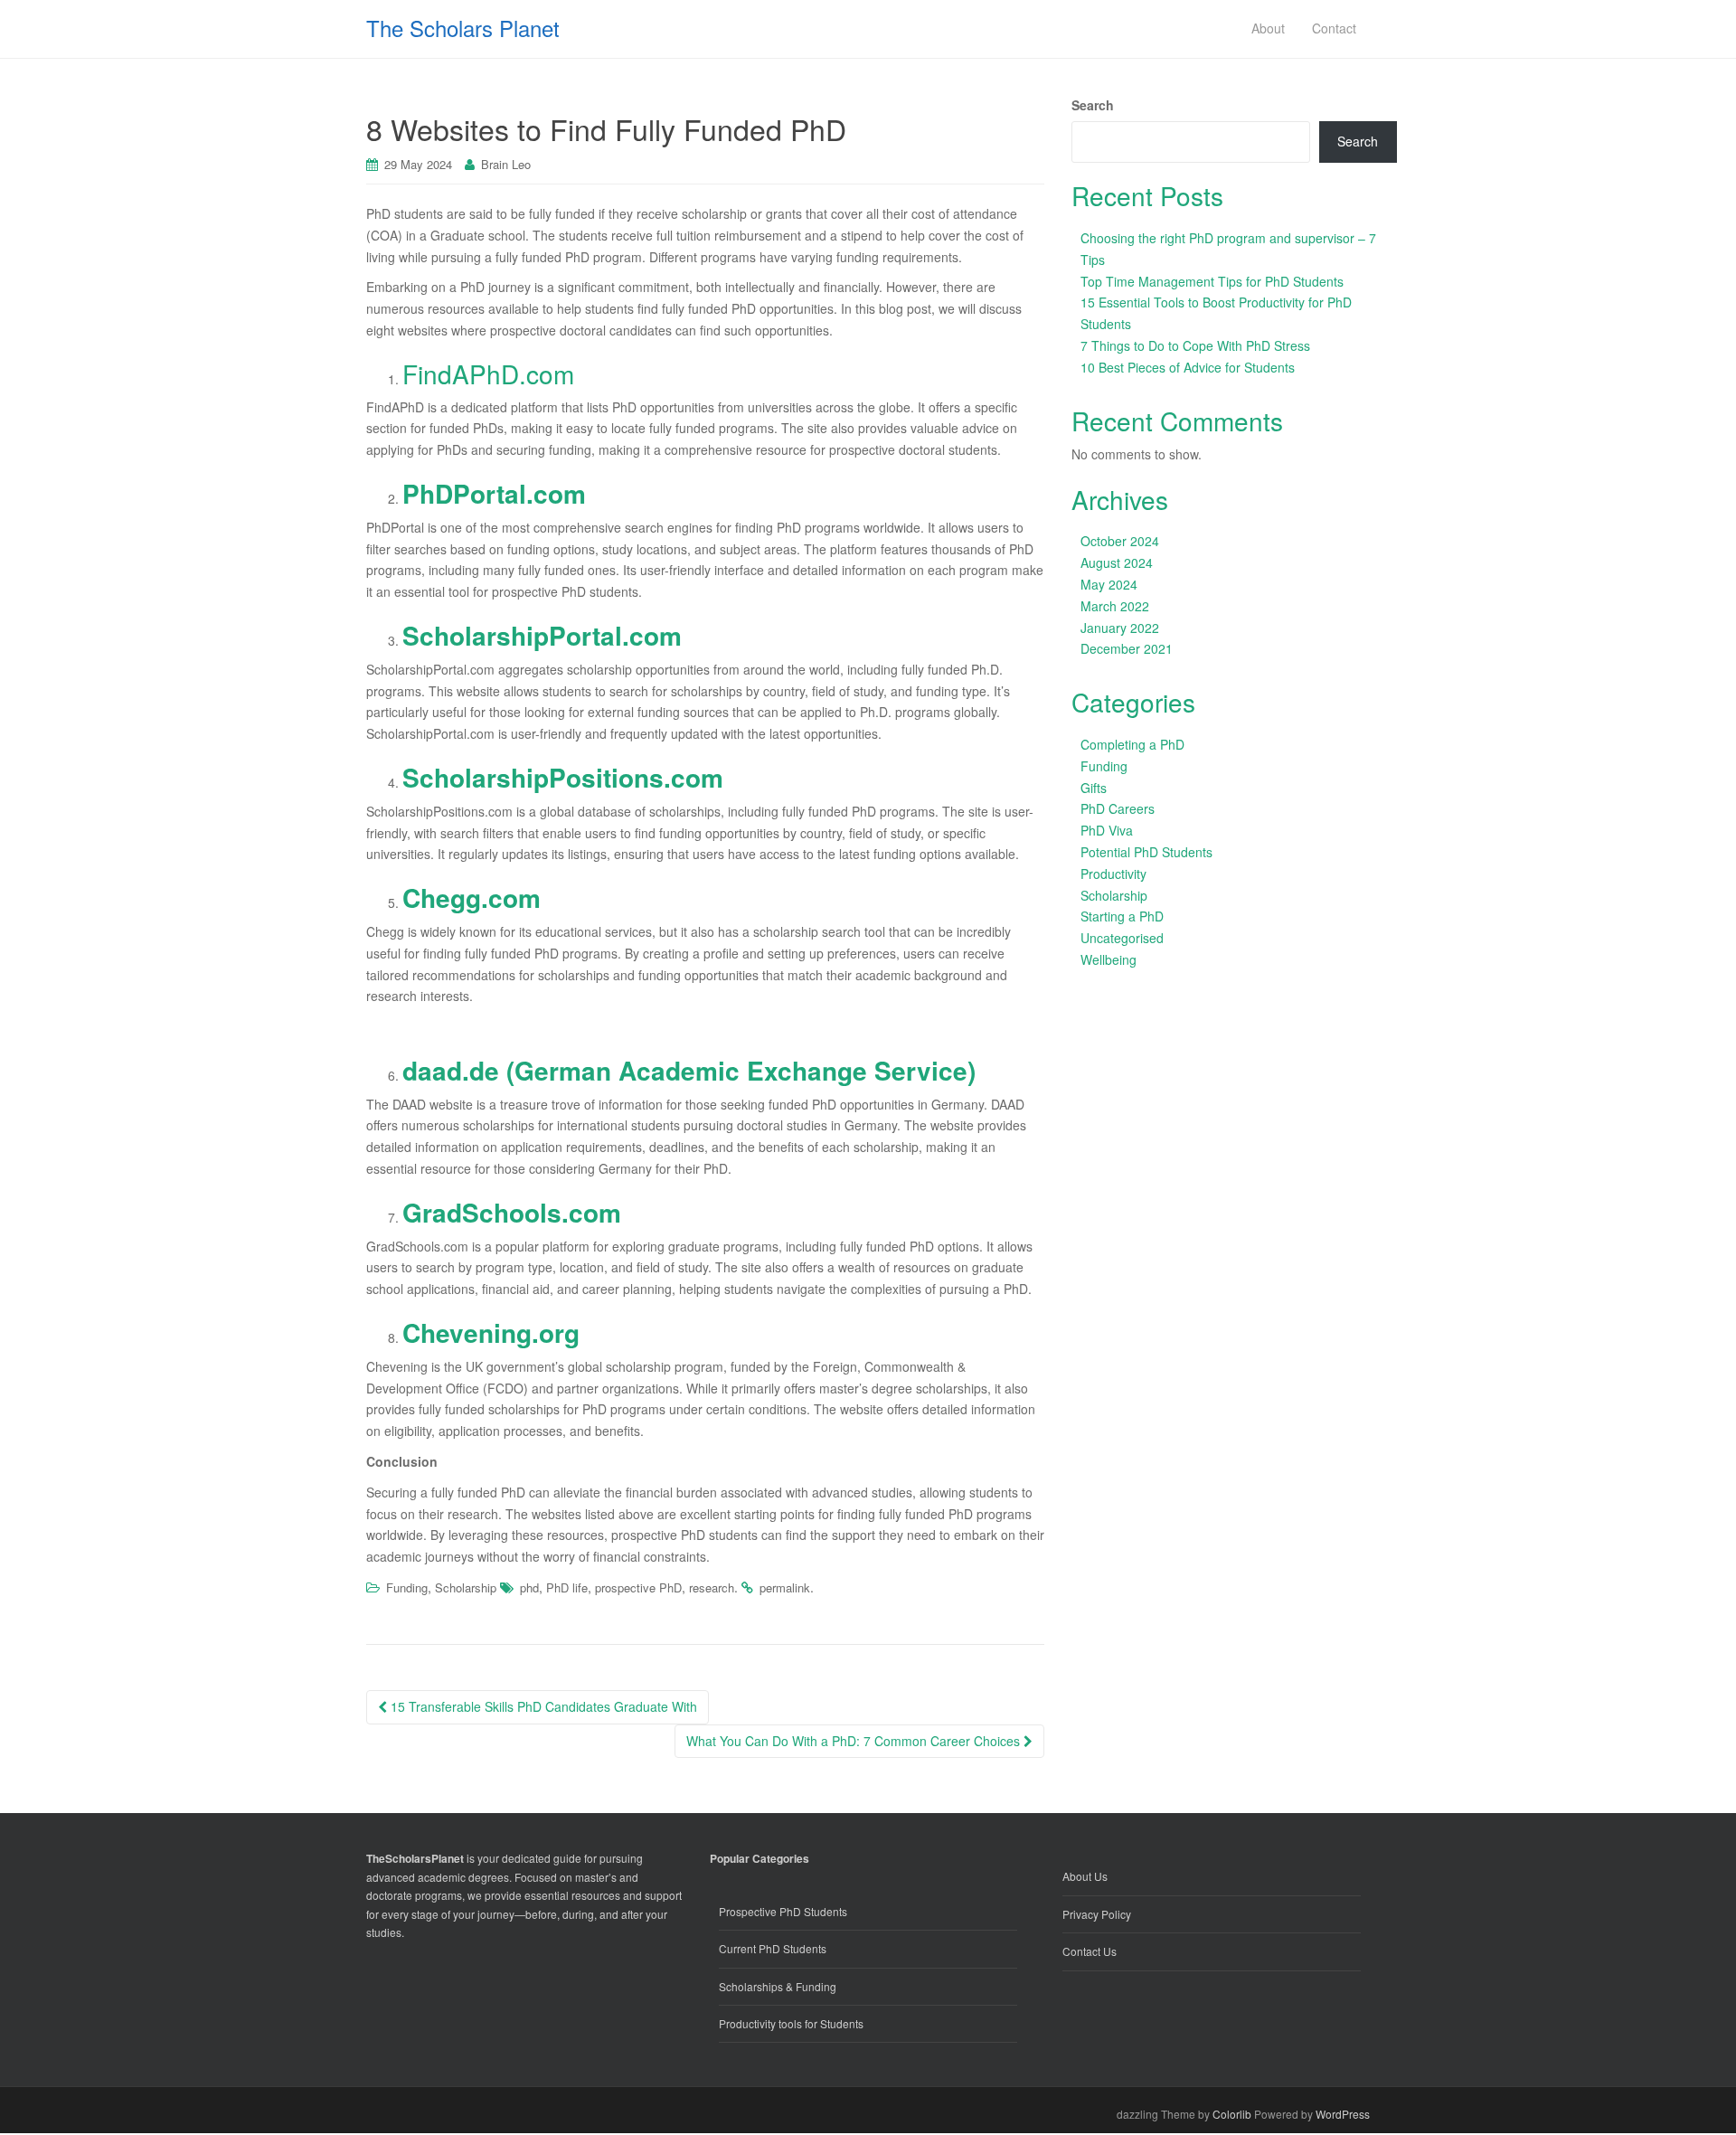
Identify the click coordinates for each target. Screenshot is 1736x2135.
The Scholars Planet (463, 28)
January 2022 (1120, 628)
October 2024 (1120, 541)
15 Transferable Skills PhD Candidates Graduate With (542, 1706)
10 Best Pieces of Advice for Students (1188, 367)
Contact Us (1090, 1951)
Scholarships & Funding (778, 1986)
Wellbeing (1109, 959)
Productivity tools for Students (791, 2023)
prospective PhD (638, 1587)
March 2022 (1115, 606)
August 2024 (1117, 562)
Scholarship (466, 1587)
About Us (1085, 1876)
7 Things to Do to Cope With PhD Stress (1195, 345)
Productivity (1113, 874)
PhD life (567, 1587)
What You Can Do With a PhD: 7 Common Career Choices (855, 1741)
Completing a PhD (1132, 744)
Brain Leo (506, 164)
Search (1093, 105)
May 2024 (1109, 584)
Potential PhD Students (1146, 852)
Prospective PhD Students (783, 1911)
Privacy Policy (1097, 1914)
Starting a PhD (1122, 916)
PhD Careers (1118, 808)
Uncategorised (1122, 938)
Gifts (1094, 788)
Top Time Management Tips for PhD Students (1212, 281)
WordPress (1343, 2114)
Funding (407, 1587)
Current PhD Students (773, 1948)
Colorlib (1232, 2114)
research (712, 1587)
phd (529, 1587)
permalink (785, 1587)
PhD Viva (1107, 830)
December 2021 (1127, 648)
